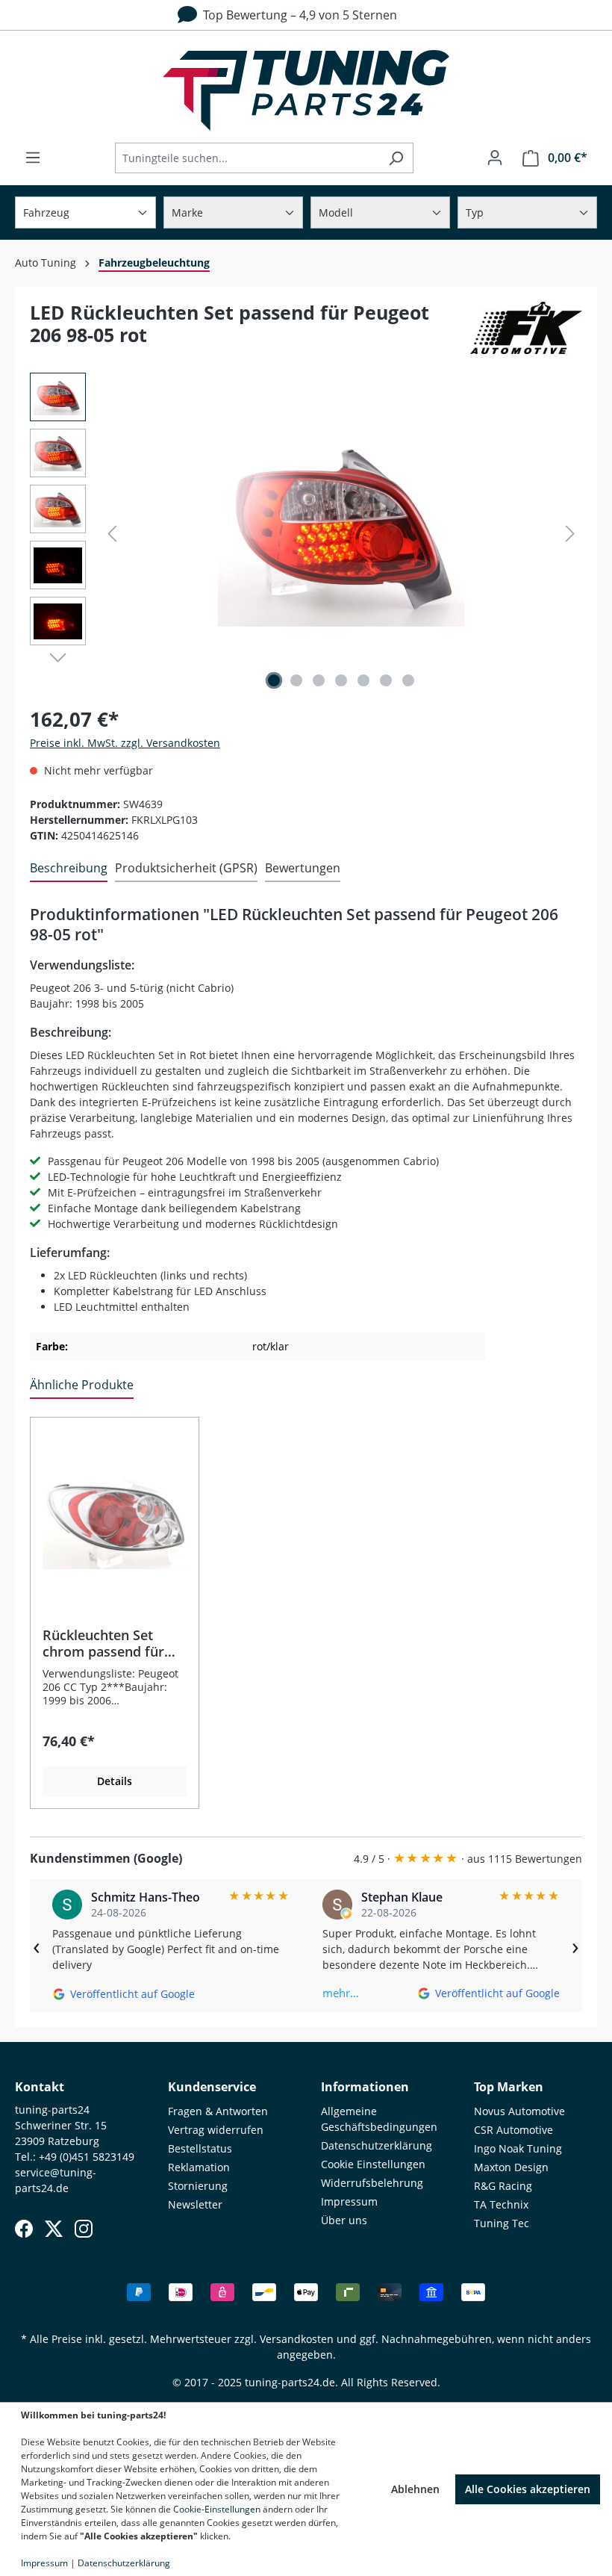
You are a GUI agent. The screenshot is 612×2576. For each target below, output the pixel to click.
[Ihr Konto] (495, 158)
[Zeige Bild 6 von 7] (386, 680)
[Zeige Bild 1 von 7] (274, 680)
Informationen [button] (365, 2087)
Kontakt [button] (40, 2087)
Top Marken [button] (509, 2087)
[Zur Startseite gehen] (306, 90)
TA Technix (501, 2204)
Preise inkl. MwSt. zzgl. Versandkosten (125, 743)
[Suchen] (396, 158)
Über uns (344, 2220)
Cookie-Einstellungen (217, 2509)
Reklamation (199, 2167)
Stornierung (198, 2186)
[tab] (69, 869)
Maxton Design (511, 2167)
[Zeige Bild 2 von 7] (296, 680)
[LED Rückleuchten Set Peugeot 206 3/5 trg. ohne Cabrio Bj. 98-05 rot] (341, 533)
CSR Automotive (513, 2130)
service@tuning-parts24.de (56, 2180)
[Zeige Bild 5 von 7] (363, 680)
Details (115, 1781)
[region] (306, 533)
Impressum (349, 2201)
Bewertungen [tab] (303, 868)
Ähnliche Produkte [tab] (82, 1385)
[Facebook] (24, 2229)
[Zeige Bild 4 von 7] (341, 680)
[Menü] (33, 158)
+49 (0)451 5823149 (87, 2157)
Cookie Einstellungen (373, 2164)
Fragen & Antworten (218, 2111)
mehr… (341, 1993)
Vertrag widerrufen (216, 2130)
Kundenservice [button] (212, 2087)
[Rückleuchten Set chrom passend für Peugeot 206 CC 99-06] (115, 1515)
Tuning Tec (502, 2223)
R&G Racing (503, 2186)
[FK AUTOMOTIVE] (526, 330)
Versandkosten (297, 2339)
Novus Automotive (519, 2111)
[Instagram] (84, 2229)
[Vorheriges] (112, 534)
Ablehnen (415, 2489)
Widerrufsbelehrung (372, 2183)
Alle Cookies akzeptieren (528, 2489)
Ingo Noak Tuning (518, 2148)
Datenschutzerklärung (377, 2145)
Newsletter (195, 2204)
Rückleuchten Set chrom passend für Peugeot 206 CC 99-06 (111, 1643)
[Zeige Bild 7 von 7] (408, 680)
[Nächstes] (570, 534)
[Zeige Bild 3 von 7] (319, 680)
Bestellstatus (200, 2148)
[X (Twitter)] (54, 2229)
